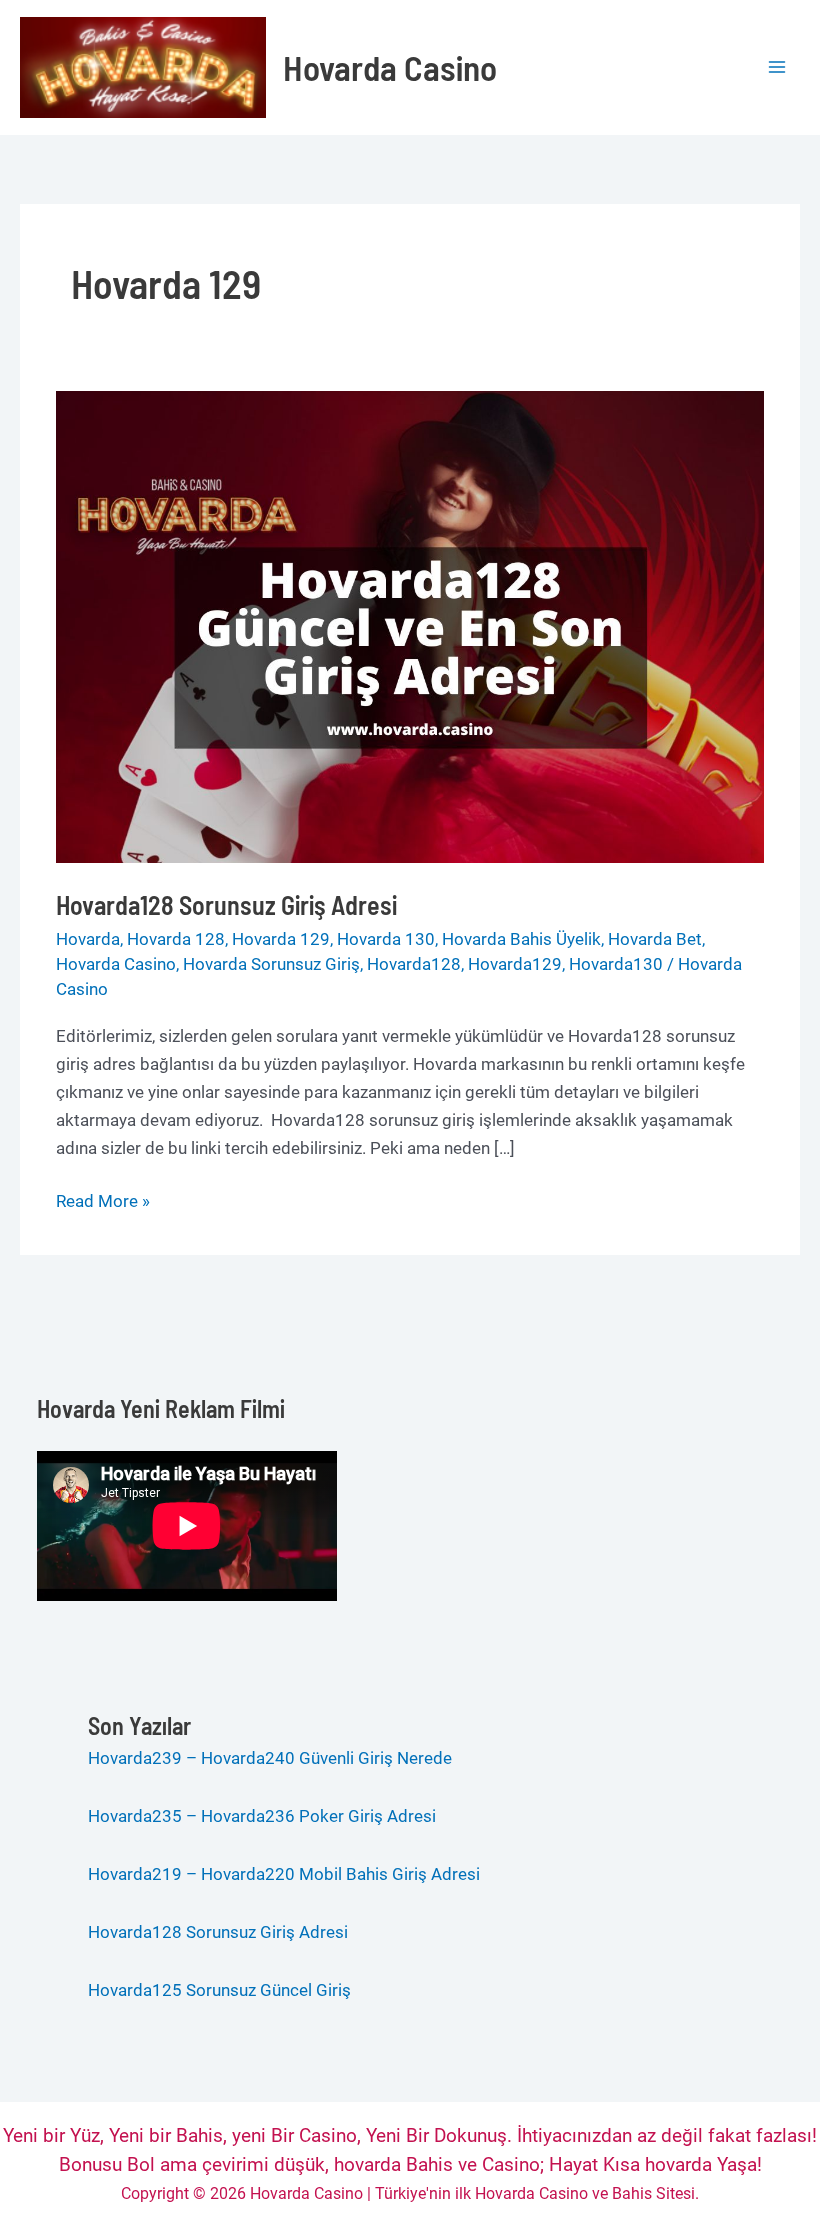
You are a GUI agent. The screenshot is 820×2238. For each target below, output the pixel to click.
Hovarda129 (515, 964)
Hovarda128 (414, 964)
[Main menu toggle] (778, 68)
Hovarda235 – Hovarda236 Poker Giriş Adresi (262, 1816)
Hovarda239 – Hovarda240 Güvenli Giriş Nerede (270, 1758)
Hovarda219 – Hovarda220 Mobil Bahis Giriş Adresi (286, 1874)
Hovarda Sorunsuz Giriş (271, 964)
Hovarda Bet (655, 939)
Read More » (103, 1202)
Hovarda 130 (386, 939)
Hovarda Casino (390, 67)
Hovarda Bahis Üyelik (521, 939)
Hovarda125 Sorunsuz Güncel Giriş (219, 1990)
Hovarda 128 (176, 939)
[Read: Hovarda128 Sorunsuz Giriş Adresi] (409, 626)
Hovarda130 (616, 964)
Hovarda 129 (281, 939)
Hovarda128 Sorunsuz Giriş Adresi (226, 904)
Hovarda (88, 939)
